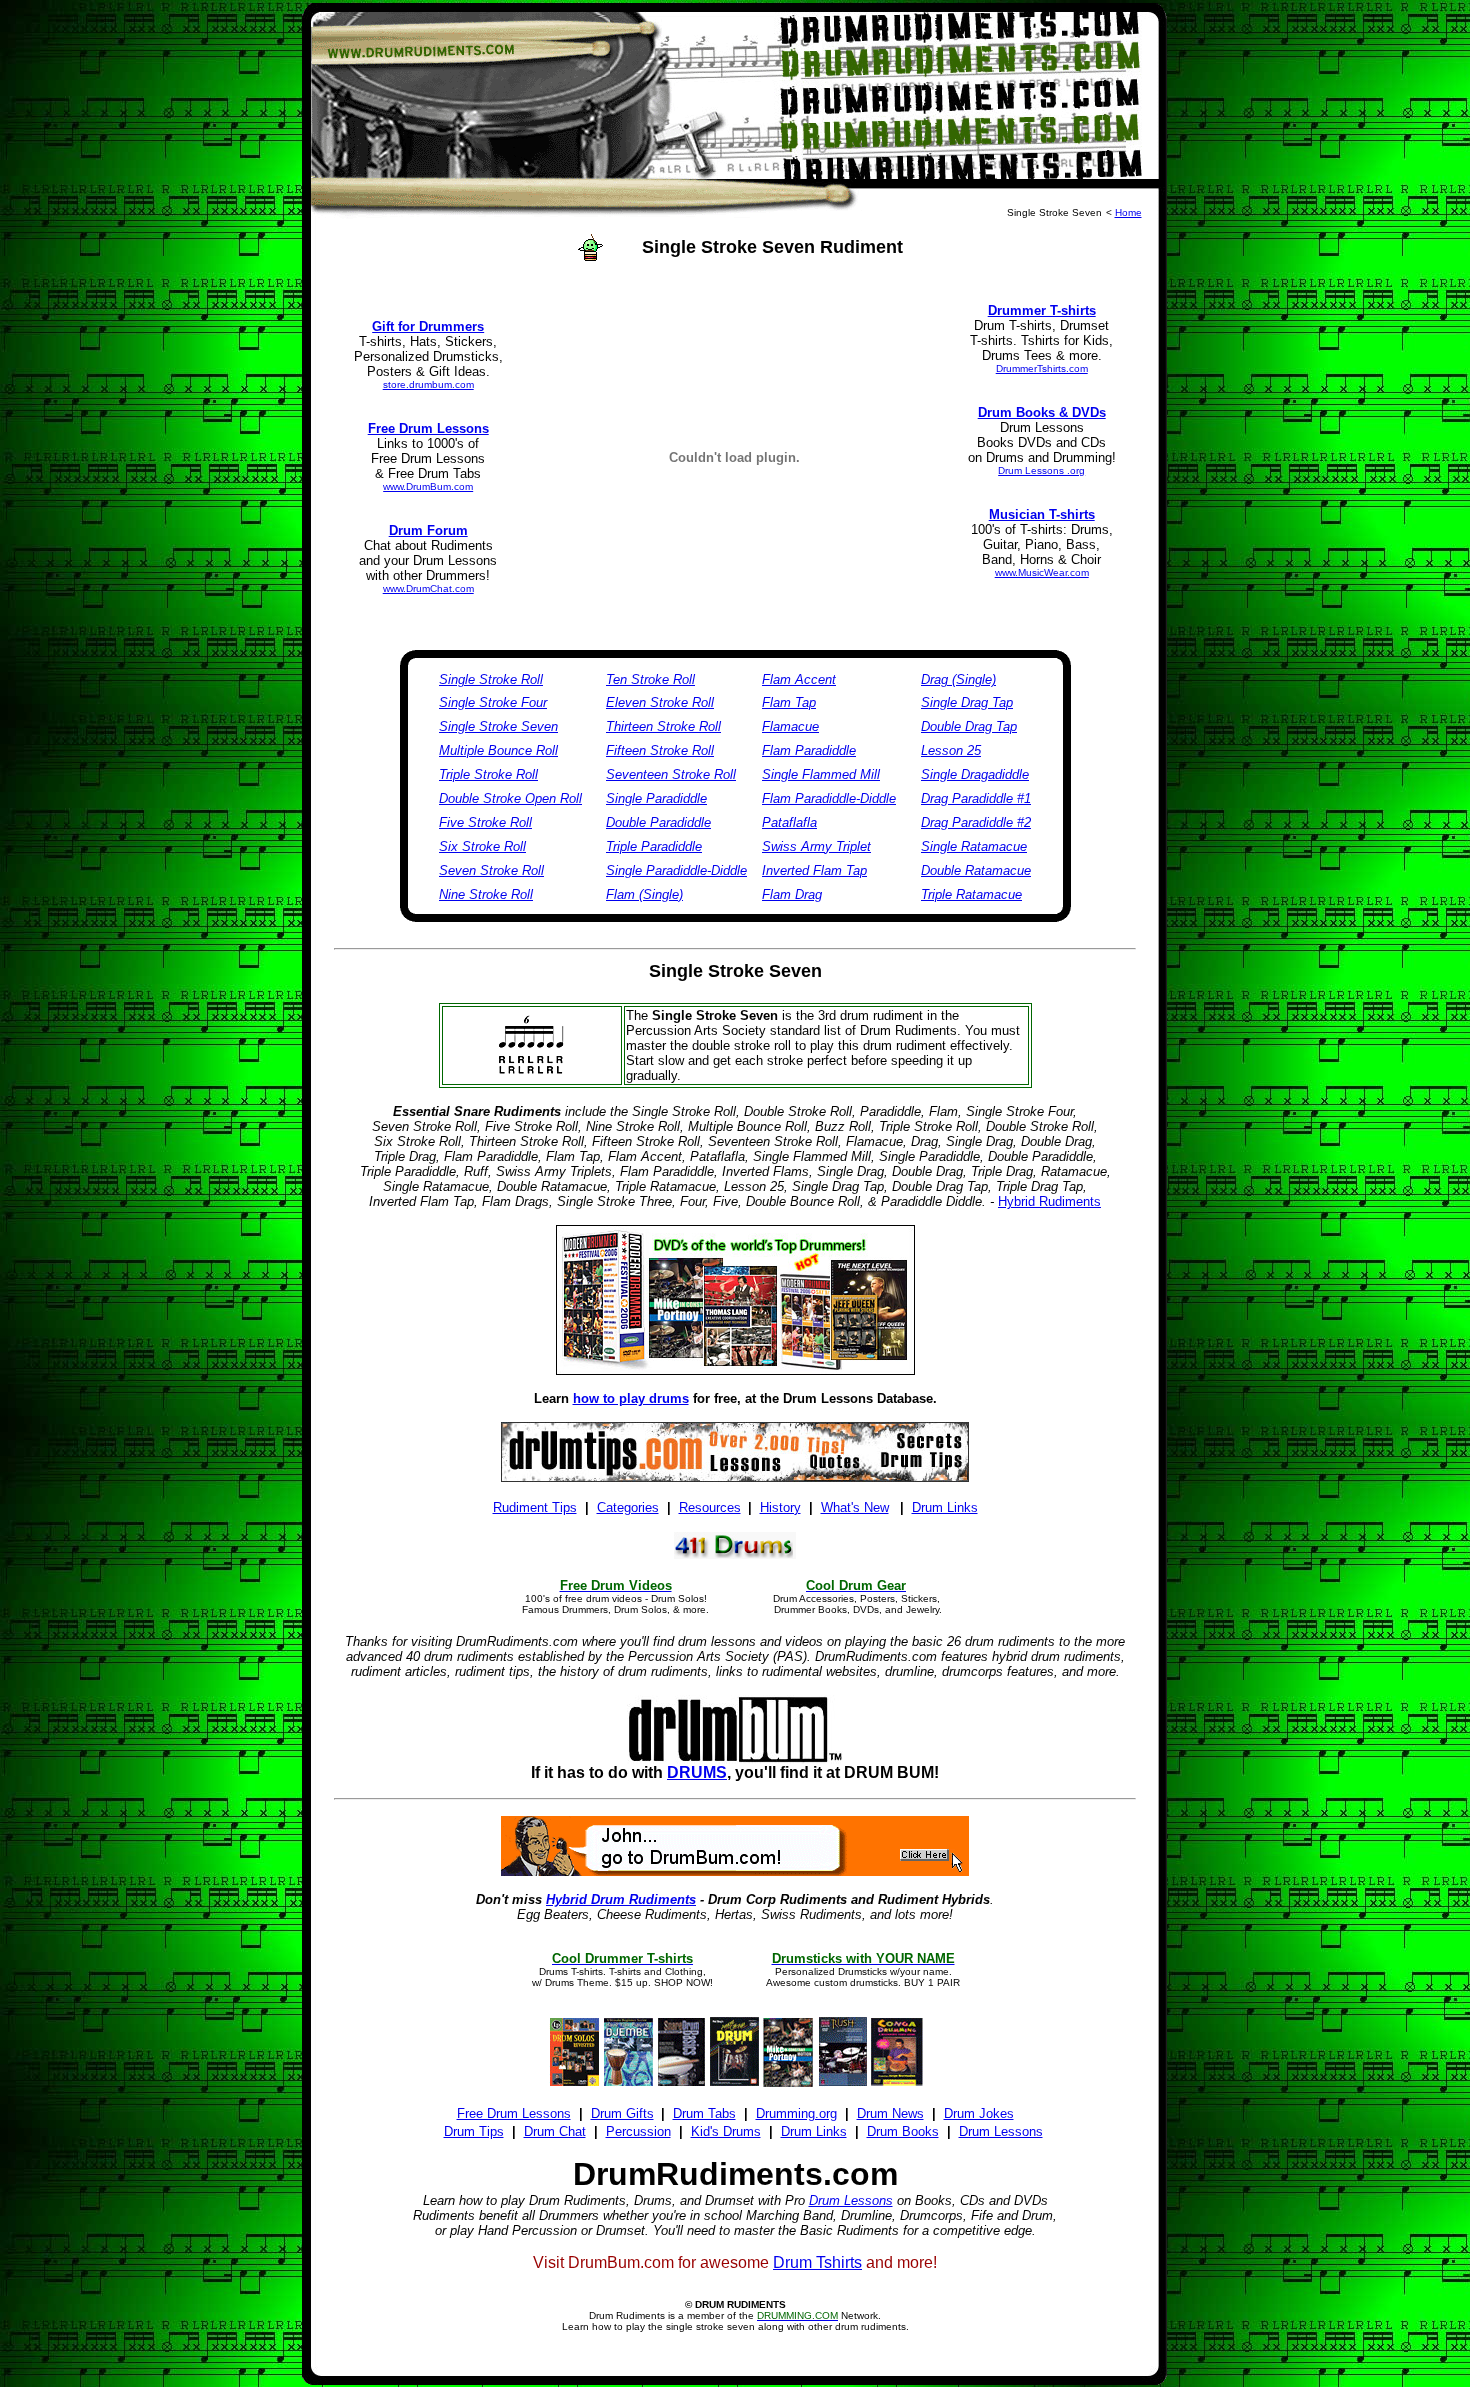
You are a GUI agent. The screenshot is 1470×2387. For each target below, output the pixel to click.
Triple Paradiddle (654, 846)
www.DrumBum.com (428, 486)
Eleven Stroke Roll (660, 702)
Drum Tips (474, 2131)
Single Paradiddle (656, 798)
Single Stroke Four (493, 702)
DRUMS (697, 1772)
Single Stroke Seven (498, 726)
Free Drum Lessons (514, 2113)
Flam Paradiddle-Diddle (829, 798)
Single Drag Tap (967, 702)
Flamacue (790, 726)
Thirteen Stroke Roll (663, 726)
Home (1128, 212)
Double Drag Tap (969, 726)
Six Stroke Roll (482, 846)
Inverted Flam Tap (814, 870)
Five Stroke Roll (485, 822)
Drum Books (903, 2131)
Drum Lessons (1001, 2131)
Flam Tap (789, 702)
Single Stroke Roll (491, 679)
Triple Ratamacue (971, 894)
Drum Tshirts (817, 2262)
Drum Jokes (979, 2113)
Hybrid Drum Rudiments (621, 1899)
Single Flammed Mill (821, 774)
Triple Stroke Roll (488, 774)
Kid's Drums (726, 2131)
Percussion (638, 2131)
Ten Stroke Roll (650, 679)
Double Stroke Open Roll (510, 798)
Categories (628, 1507)
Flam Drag (792, 894)
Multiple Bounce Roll (498, 750)
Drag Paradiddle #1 (976, 798)
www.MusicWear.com (1042, 572)
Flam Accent (799, 679)
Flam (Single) (644, 894)
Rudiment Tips (535, 1507)
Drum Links (814, 2131)
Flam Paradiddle (809, 750)
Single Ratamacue (974, 846)
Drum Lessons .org (1041, 470)
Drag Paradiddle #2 (976, 822)
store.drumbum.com (428, 384)
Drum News (890, 2113)
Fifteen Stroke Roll (660, 750)
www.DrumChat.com (428, 588)
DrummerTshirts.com (1042, 368)
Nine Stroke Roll (486, 894)
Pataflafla (789, 822)
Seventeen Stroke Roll (671, 774)
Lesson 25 (951, 750)
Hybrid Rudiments (1049, 1201)
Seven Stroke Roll (491, 870)
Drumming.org (796, 2113)
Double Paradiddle (658, 822)
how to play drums (631, 1398)
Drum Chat (555, 2131)
